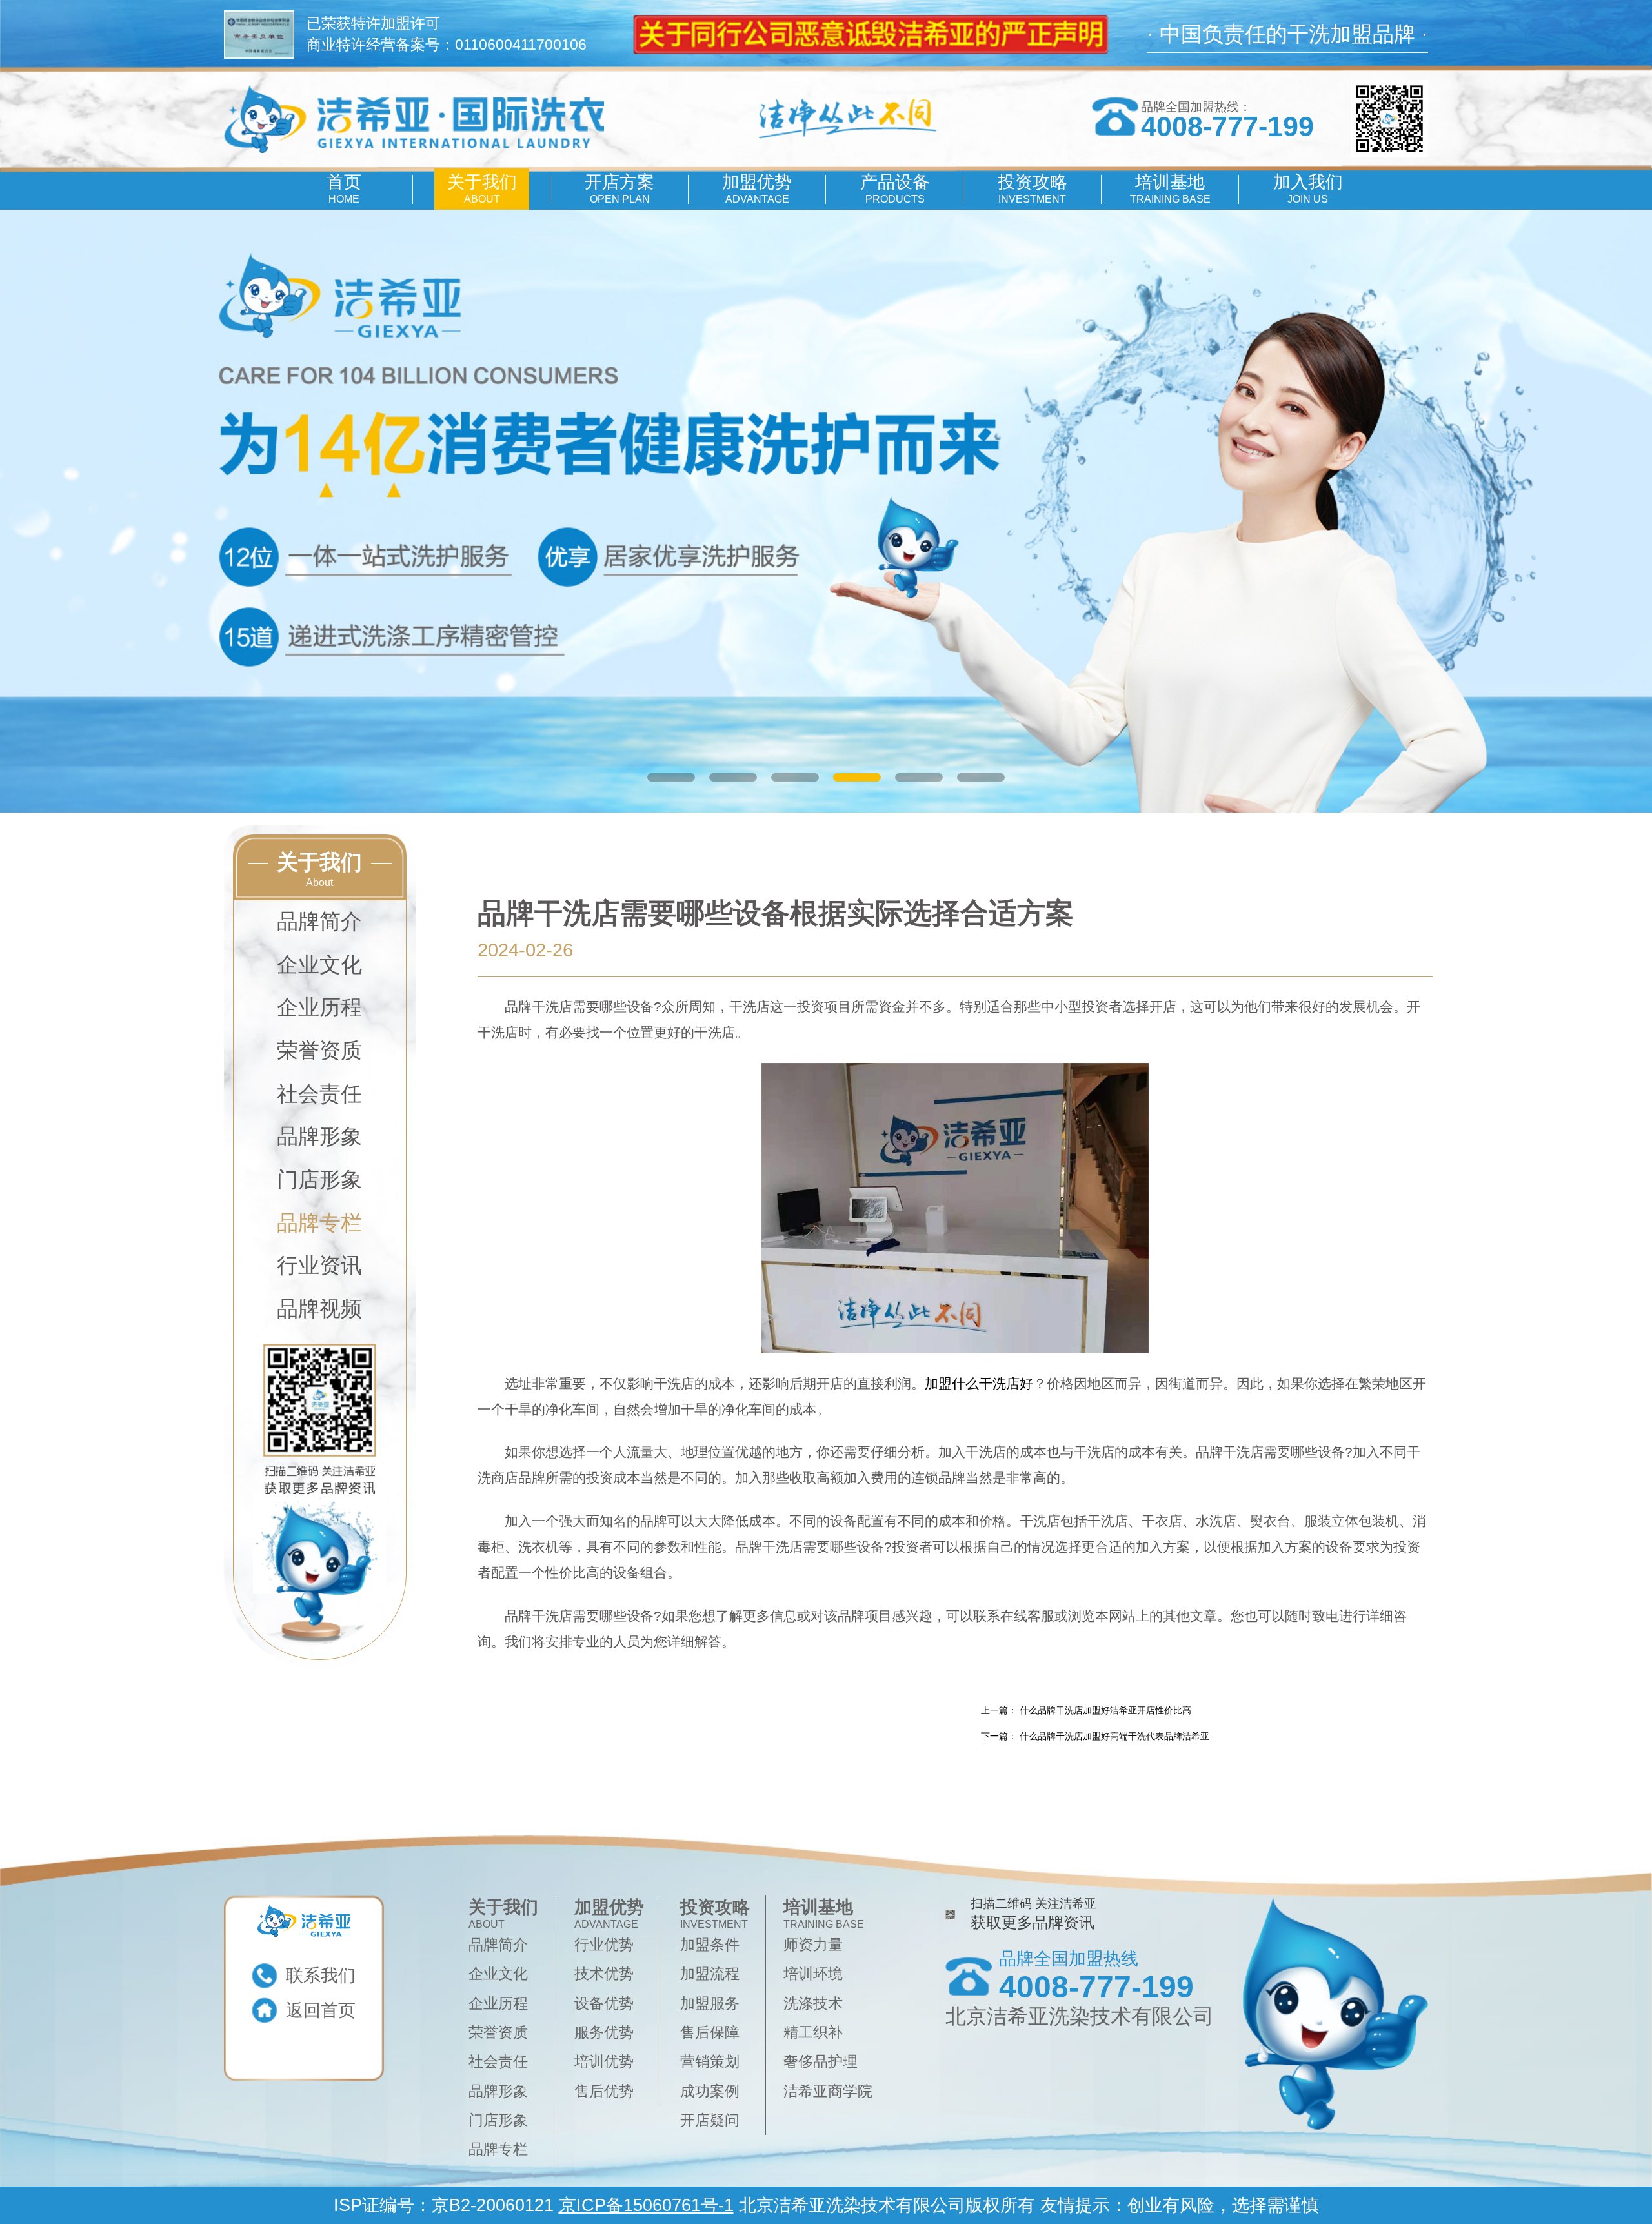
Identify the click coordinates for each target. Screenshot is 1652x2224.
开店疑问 (710, 2120)
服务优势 (604, 2032)
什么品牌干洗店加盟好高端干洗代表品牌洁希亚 (1114, 1736)
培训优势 (604, 2061)
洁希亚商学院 (828, 2091)
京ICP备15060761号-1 (646, 2205)
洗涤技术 (813, 2003)
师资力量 (813, 1945)
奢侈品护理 (821, 2061)
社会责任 (319, 1094)
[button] (671, 777)
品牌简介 (319, 921)
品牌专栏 (319, 1223)
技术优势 (604, 1974)
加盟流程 (710, 1974)
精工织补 (813, 2032)
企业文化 (319, 965)
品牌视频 (319, 1309)
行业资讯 (319, 1265)
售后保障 (710, 2032)
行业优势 (604, 1945)
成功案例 (710, 2091)
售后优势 (604, 2091)
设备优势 (604, 2003)
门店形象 (319, 1179)
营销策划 (710, 2061)
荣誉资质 (319, 1050)
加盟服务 (710, 2003)
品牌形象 (319, 1136)
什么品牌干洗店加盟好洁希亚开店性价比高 (1105, 1710)
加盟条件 (710, 1945)
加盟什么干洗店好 (979, 1384)
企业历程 (319, 1007)
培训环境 (813, 1974)
